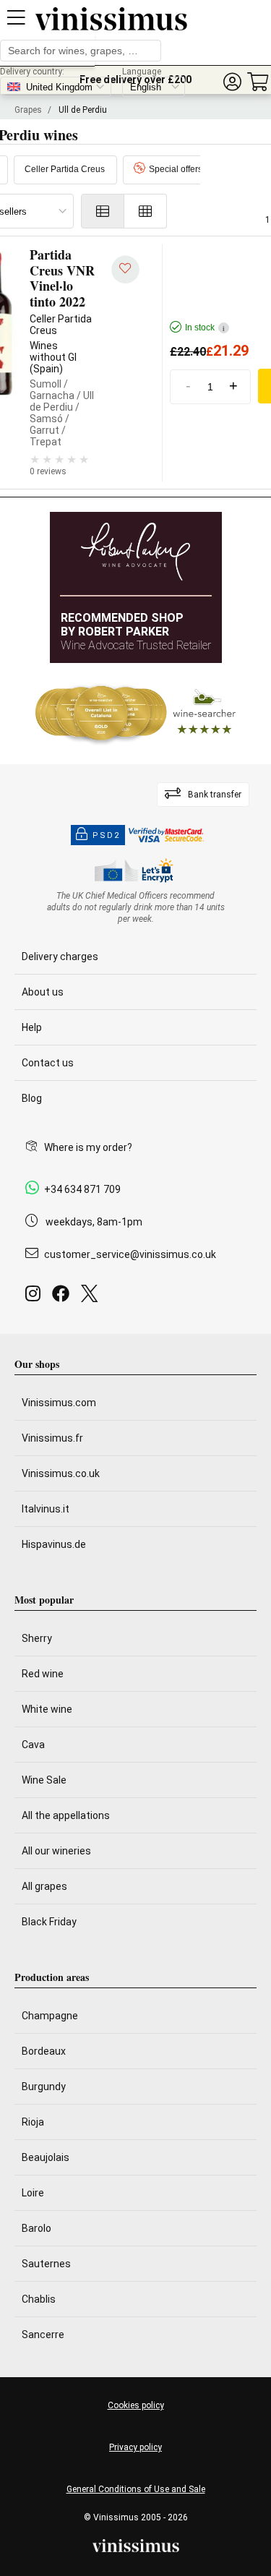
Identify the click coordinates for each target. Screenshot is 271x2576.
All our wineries (56, 1851)
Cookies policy (136, 2405)
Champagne (50, 2016)
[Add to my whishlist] (125, 269)
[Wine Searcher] (136, 714)
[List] (103, 211)
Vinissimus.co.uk (61, 1473)
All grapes (44, 1886)
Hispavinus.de (54, 1544)
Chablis (39, 2299)
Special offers (176, 169)
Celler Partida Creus (65, 169)
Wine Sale (44, 1780)
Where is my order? (88, 1147)
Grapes (28, 110)
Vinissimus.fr (52, 1438)
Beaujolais (46, 2157)
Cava (33, 1745)
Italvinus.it (46, 1509)
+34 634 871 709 (82, 1189)
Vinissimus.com (59, 1403)
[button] (232, 82)
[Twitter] (92, 1297)
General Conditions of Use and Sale (136, 2489)
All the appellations (66, 1815)
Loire (33, 2193)
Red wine (43, 1674)
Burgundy (44, 2087)
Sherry (37, 1638)
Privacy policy (135, 2447)
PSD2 (106, 835)
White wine (47, 1709)
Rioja (33, 2122)
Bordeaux (44, 2051)
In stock (205, 328)
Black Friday (49, 1922)
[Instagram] (36, 1297)
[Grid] (146, 211)
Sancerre (43, 2335)
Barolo (36, 2228)
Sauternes (46, 2264)
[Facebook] (64, 1297)
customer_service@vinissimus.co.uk (130, 1254)
